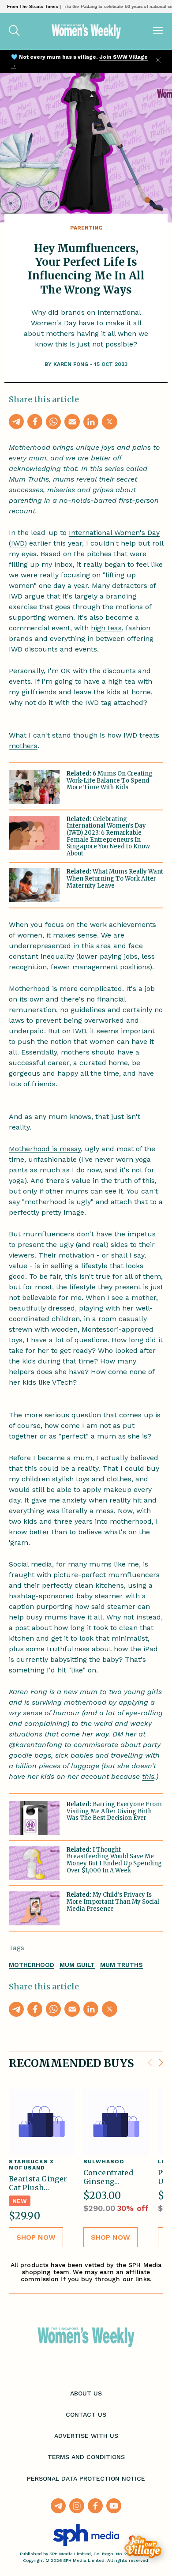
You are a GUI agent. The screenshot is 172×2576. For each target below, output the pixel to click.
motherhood (32, 1965)
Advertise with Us (86, 2436)
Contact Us (86, 2414)
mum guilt (77, 1965)
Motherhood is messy (45, 1149)
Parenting (86, 228)
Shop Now (36, 2237)
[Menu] (158, 31)
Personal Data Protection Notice (86, 2478)
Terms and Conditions (86, 2457)
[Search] (14, 31)
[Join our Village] (143, 2547)
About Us (86, 2393)
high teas (106, 628)
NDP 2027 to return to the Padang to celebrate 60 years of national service (91, 6)
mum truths (122, 1965)
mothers (23, 746)
